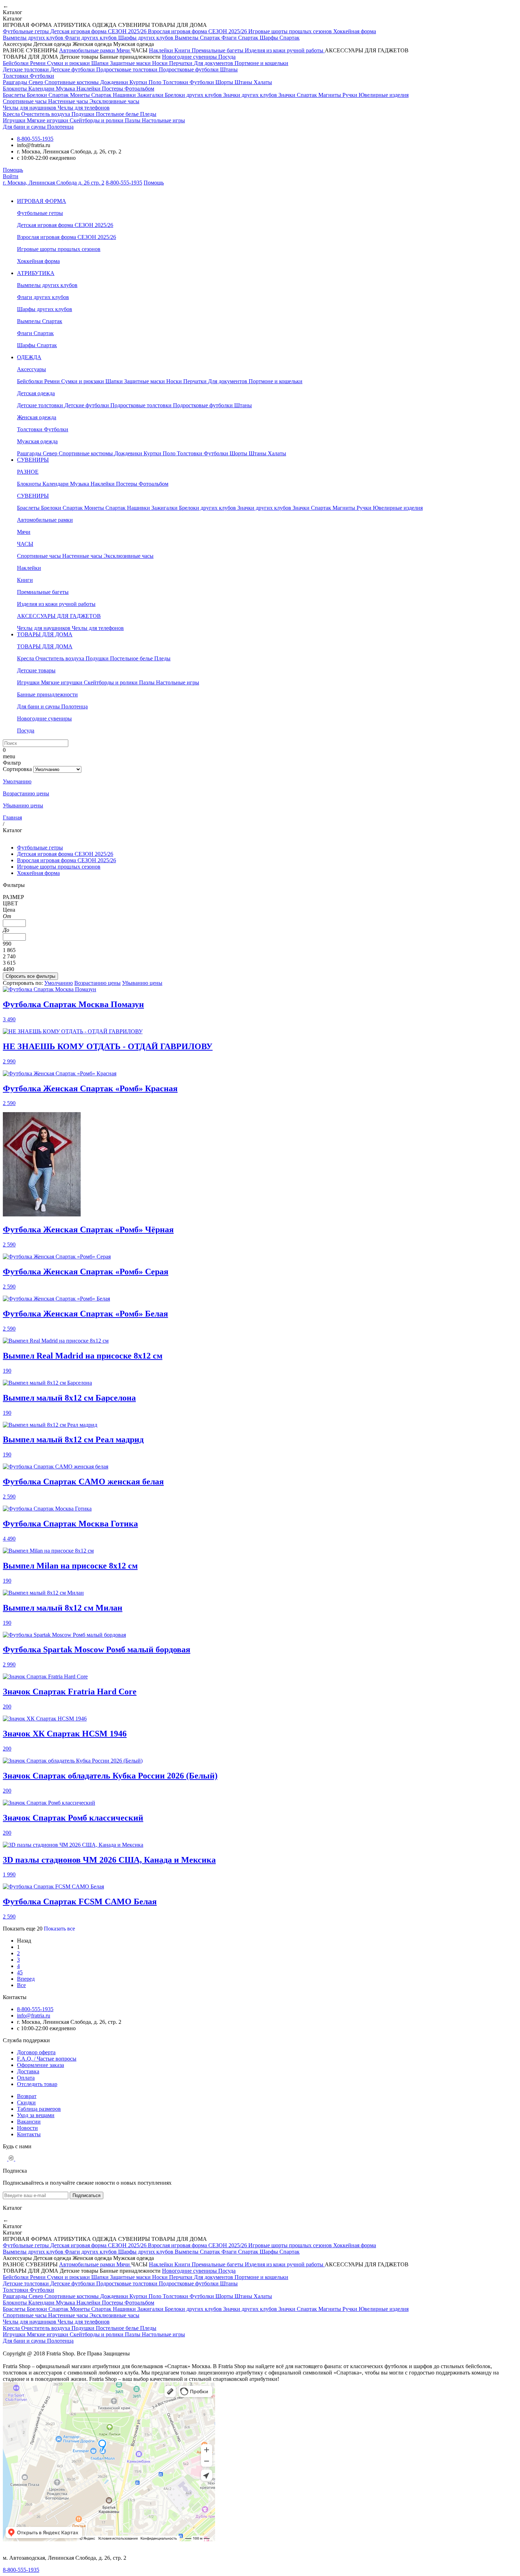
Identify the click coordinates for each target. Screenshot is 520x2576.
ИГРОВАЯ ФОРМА (42, 201)
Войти (11, 176)
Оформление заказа (41, 2065)
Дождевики (115, 82)
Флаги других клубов (91, 38)
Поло (156, 82)
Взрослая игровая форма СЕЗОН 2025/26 (198, 31)
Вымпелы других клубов (34, 38)
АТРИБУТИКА (36, 273)
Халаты (263, 82)
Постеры (113, 89)
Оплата (26, 2078)
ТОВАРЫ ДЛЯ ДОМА (45, 634)
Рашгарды (16, 82)
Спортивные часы (25, 101)
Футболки (42, 76)
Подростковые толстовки (128, 69)
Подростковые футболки (189, 69)
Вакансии (29, 2122)
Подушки (84, 114)
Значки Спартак (298, 95)
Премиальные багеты (218, 50)
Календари (42, 89)
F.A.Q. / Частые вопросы (47, 2059)
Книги (183, 50)
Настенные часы (69, 101)
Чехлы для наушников (30, 108)
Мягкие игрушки (48, 120)
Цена (9, 910)
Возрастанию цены (26, 793)
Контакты (29, 2134)
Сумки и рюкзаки (69, 63)
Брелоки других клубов (194, 95)
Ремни (39, 63)
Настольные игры (163, 120)
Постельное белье (118, 114)
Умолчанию (17, 781)
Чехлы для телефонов (84, 108)
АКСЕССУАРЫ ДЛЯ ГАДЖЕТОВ (59, 616)
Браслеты (15, 95)
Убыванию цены (23, 805)
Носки (161, 63)
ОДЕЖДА (29, 357)
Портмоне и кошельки (261, 63)
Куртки (139, 82)
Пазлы (133, 120)
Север (37, 82)
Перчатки (181, 63)
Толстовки (16, 76)
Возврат (27, 2096)
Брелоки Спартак (48, 95)
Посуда (227, 57)
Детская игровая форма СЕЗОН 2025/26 (99, 31)
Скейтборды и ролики (97, 120)
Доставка (28, 2071)
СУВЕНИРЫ (33, 460)
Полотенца (60, 127)
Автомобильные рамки (88, 50)
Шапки (101, 63)
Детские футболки (73, 69)
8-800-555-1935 (35, 139)
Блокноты (16, 89)
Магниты (330, 95)
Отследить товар (37, 2084)
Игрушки (15, 120)
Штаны (229, 69)
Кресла (12, 114)
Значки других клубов (251, 95)
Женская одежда (37, 417)
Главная (12, 817)
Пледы (148, 114)
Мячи (124, 50)
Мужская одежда (37, 441)
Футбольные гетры (27, 31)
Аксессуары (31, 369)
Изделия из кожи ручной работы (285, 50)
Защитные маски (131, 63)
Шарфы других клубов (146, 38)
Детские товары (36, 670)
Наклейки (162, 50)
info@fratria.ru (34, 2016)
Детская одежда (36, 393)
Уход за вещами (36, 2115)
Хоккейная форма (355, 31)
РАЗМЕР (13, 897)
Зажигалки (151, 95)
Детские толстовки (27, 69)
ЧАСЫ (25, 544)
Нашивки (125, 95)
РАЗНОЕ (28, 472)
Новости (27, 2128)
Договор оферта (36, 2052)
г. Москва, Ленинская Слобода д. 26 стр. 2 (54, 183)
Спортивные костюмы (72, 82)
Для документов (214, 63)
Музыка (66, 89)
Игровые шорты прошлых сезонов (291, 31)
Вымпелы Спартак (198, 38)
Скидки (26, 2102)
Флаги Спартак (241, 38)
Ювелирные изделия (384, 95)
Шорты (225, 82)
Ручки (351, 95)
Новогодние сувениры (190, 57)
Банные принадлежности (47, 694)
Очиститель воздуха (46, 114)
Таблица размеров (39, 2109)
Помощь (13, 170)
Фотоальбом (139, 89)
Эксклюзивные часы (114, 101)
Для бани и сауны (25, 127)
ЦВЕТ (10, 903)
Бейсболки (16, 63)
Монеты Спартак (91, 95)
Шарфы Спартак (280, 38)
